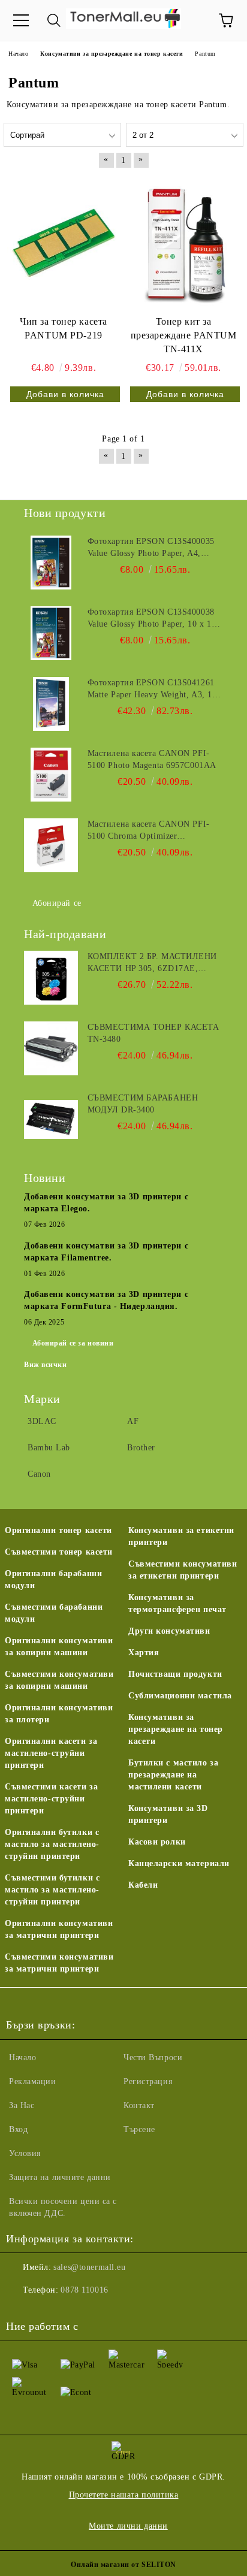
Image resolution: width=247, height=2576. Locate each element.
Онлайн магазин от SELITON (123, 2565)
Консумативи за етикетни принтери (181, 1536)
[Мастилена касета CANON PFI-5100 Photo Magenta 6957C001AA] (51, 775)
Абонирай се (57, 903)
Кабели (143, 1885)
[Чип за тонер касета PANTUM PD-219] (64, 243)
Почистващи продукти (175, 1674)
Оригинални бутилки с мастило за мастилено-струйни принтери (52, 1844)
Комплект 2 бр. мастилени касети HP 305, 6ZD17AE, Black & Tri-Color (152, 963)
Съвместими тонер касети (59, 1552)
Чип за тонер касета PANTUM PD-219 (64, 328)
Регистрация (148, 2081)
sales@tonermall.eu (89, 2267)
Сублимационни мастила (180, 1696)
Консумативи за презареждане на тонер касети (176, 1729)
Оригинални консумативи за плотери (59, 1714)
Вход (18, 2129)
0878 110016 (84, 2290)
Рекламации (33, 2081)
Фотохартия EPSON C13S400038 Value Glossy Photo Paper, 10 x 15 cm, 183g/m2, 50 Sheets (152, 619)
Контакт (139, 2105)
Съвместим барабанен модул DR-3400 (143, 1104)
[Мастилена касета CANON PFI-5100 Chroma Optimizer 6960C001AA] (51, 845)
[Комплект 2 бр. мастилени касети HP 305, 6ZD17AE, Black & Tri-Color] (51, 978)
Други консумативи (169, 1631)
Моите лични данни (128, 2526)
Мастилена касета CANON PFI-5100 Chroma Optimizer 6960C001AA (149, 831)
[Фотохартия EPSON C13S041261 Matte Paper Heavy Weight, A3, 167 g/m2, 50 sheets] (51, 704)
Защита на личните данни (60, 2177)
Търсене (139, 2129)
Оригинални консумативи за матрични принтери (59, 1929)
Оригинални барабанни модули (53, 1579)
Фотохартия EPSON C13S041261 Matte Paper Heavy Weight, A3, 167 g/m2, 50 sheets (154, 690)
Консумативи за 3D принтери (168, 1814)
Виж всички (46, 1365)
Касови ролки (157, 1842)
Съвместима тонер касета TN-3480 (153, 1033)
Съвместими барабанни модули (54, 1613)
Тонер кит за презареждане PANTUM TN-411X (184, 335)
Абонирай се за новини (73, 1343)
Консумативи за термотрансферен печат (177, 1603)
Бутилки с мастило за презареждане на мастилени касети (173, 1775)
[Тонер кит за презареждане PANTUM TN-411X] (183, 243)
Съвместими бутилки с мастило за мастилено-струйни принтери (52, 1890)
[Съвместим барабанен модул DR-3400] (51, 1119)
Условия (25, 2153)
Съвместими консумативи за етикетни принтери (183, 1570)
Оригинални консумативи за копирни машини (59, 1647)
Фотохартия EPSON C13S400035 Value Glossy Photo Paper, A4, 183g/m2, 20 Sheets (151, 548)
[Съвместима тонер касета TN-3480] (51, 1048)
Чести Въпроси (153, 2058)
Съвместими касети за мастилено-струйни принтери (51, 1799)
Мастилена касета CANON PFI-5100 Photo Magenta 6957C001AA (152, 759)
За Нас (22, 2105)
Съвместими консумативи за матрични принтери (59, 1963)
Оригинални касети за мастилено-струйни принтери (51, 1753)
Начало (22, 2058)
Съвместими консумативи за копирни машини (59, 1680)
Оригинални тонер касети (58, 1530)
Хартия (144, 1653)
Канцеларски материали (179, 1863)
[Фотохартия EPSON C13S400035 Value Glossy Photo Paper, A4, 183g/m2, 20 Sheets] (51, 563)
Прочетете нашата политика (124, 2495)
